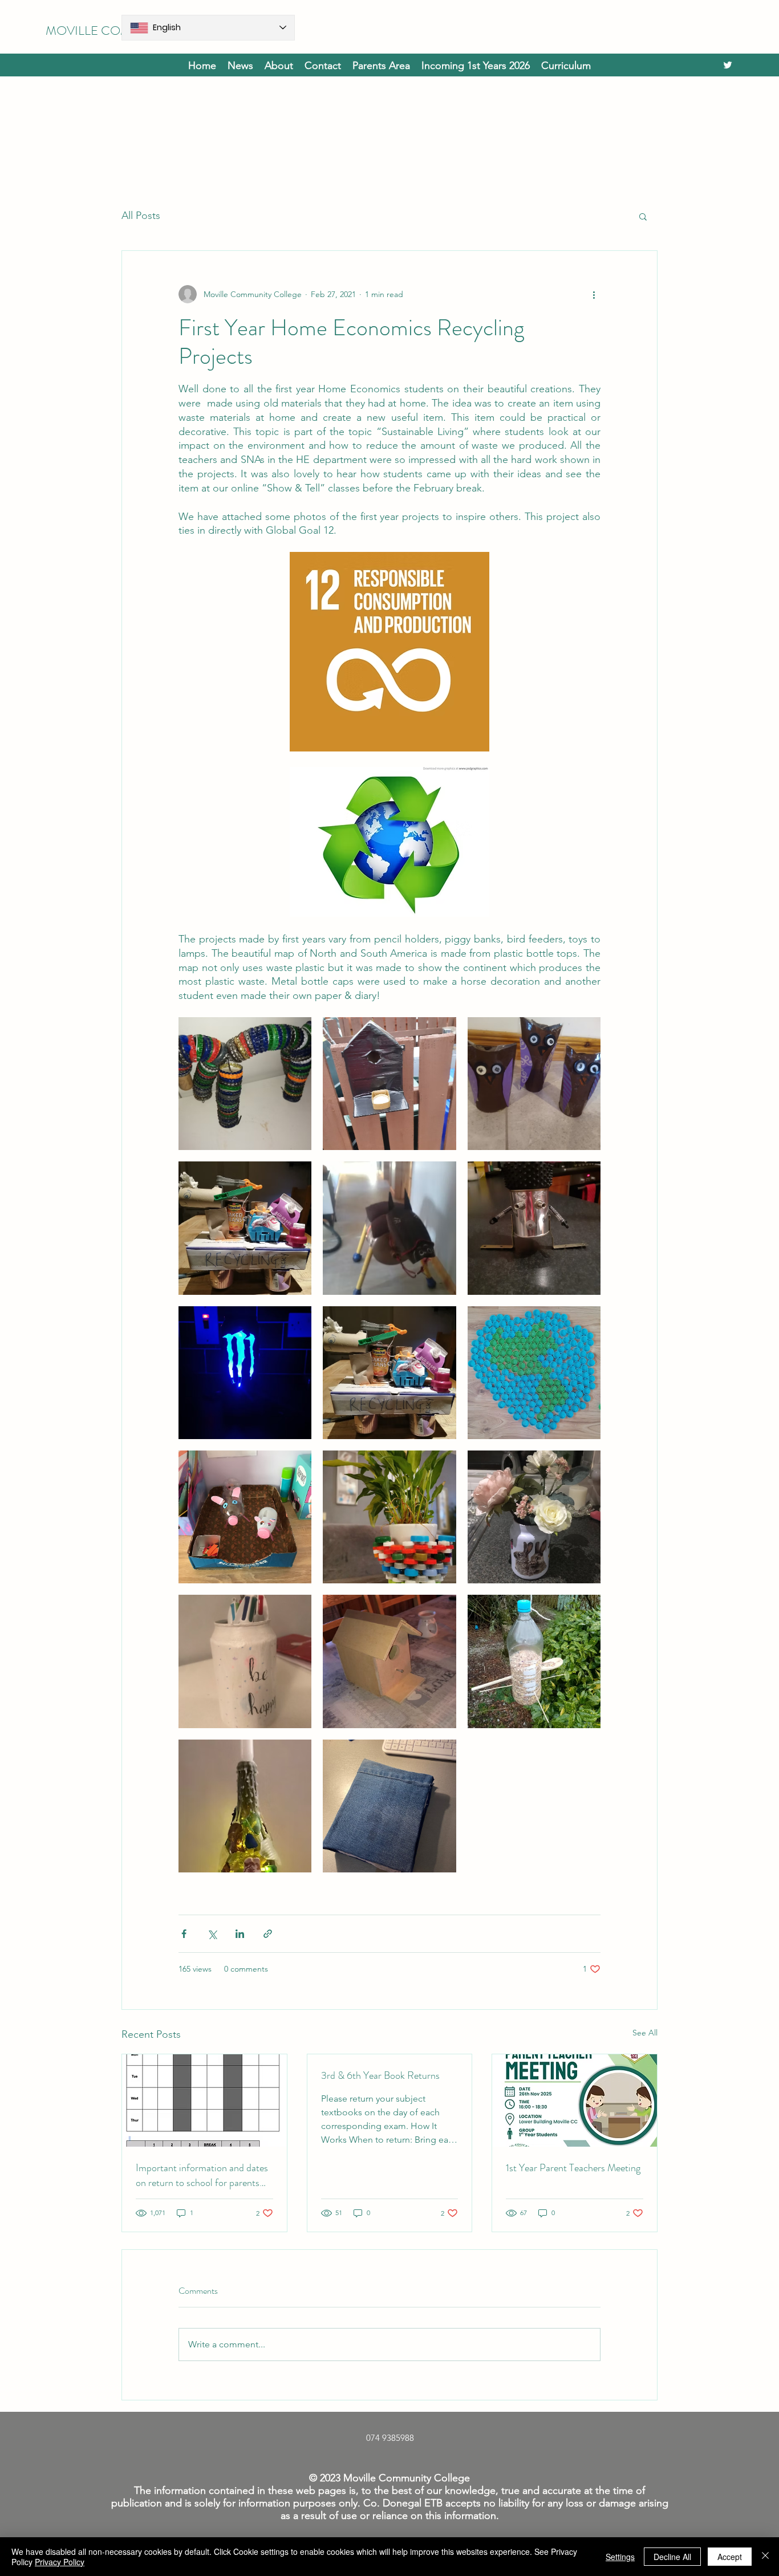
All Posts (141, 216)
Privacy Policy (60, 2562)
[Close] (765, 2557)
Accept (730, 2557)
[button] (476, 65)
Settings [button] (620, 2557)
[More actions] (594, 294)
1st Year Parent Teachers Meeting (573, 2168)
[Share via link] (268, 1934)
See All (645, 2033)
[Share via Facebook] (184, 1934)
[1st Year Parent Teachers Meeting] (575, 2100)
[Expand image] (245, 1084)
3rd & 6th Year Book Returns (380, 2075)
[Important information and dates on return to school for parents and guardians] (204, 2100)
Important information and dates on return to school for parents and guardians (202, 2175)
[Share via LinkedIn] (240, 1934)
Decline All (672, 2557)
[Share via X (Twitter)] (212, 1934)
